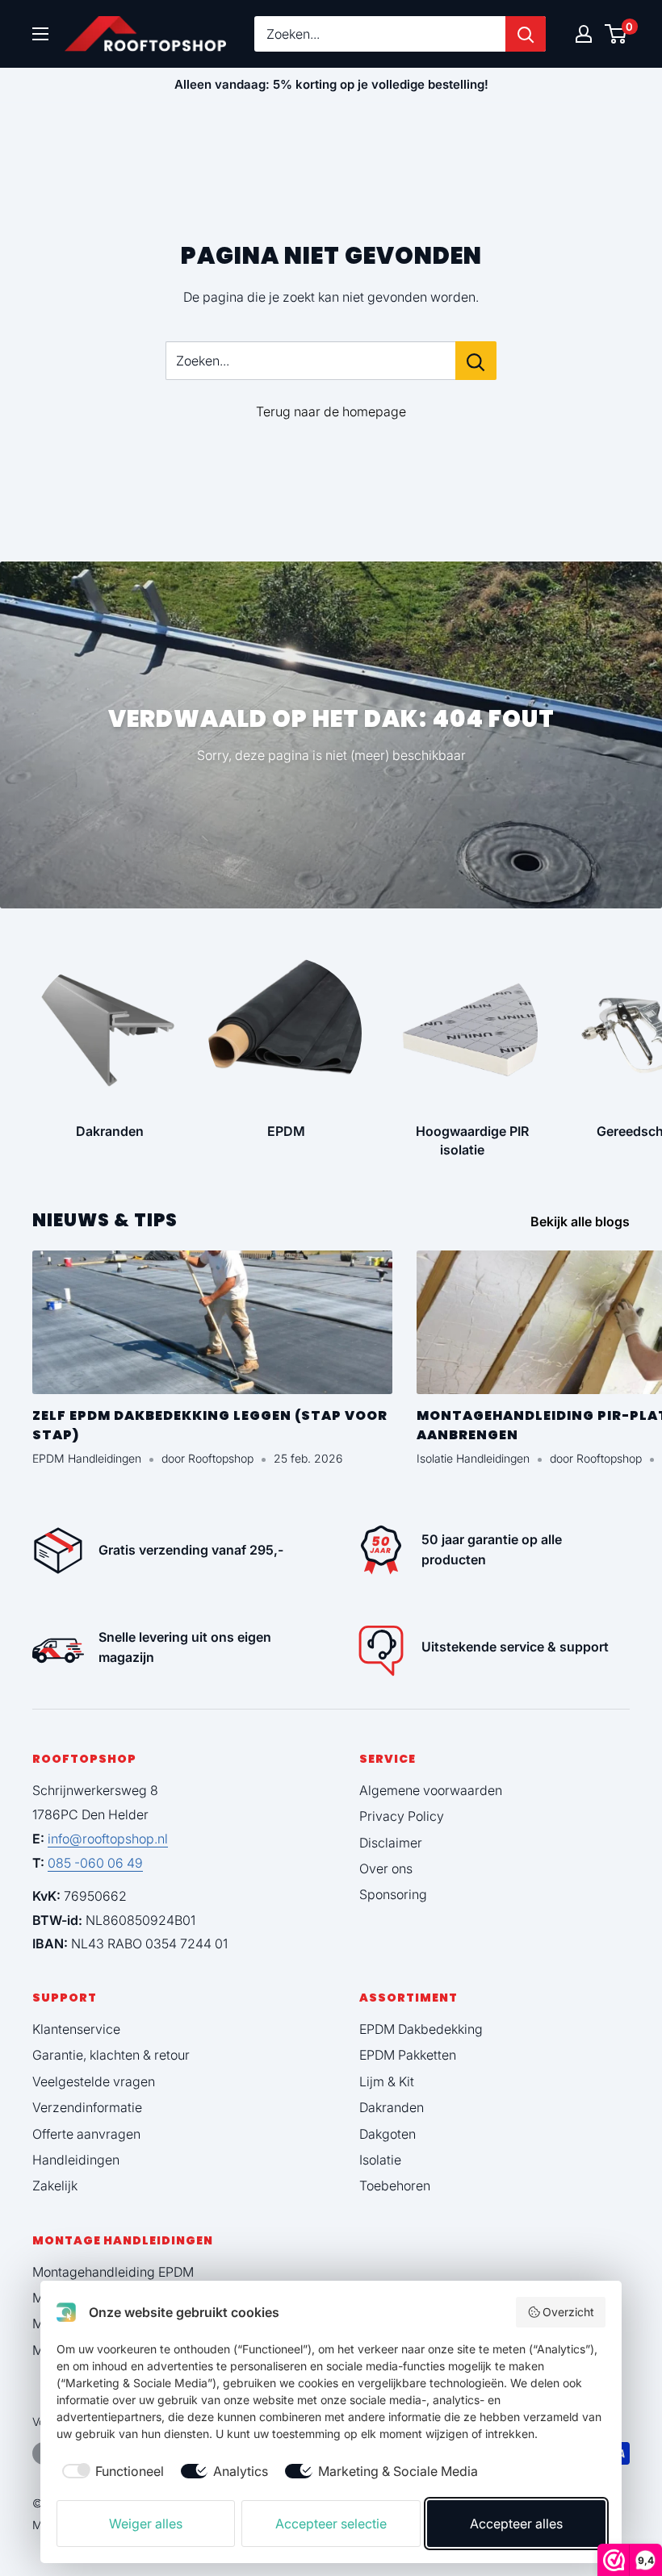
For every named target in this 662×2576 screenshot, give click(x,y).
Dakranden (392, 2107)
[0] (616, 34)
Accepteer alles (516, 2524)
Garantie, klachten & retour (111, 2055)
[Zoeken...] (476, 361)
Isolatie (380, 2160)
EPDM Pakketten (408, 2055)
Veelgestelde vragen (94, 2081)
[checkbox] (110, 2471)
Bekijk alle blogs (582, 1221)
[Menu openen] (40, 34)
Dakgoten (388, 2134)
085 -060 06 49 (95, 1863)
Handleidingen (76, 2160)
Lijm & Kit (387, 2081)
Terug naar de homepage (331, 411)
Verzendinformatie (87, 2107)
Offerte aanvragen (86, 2134)
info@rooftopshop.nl (108, 1839)
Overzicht (568, 2312)
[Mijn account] (584, 34)
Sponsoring (393, 1894)
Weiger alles (146, 2524)
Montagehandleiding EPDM (113, 2272)
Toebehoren (395, 2186)
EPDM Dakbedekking (421, 2029)
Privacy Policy (402, 1816)
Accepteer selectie (331, 2524)
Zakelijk (55, 2186)
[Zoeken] (526, 34)
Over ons (386, 1868)
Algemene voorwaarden (431, 1790)
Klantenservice (76, 2029)
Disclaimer (391, 1843)
